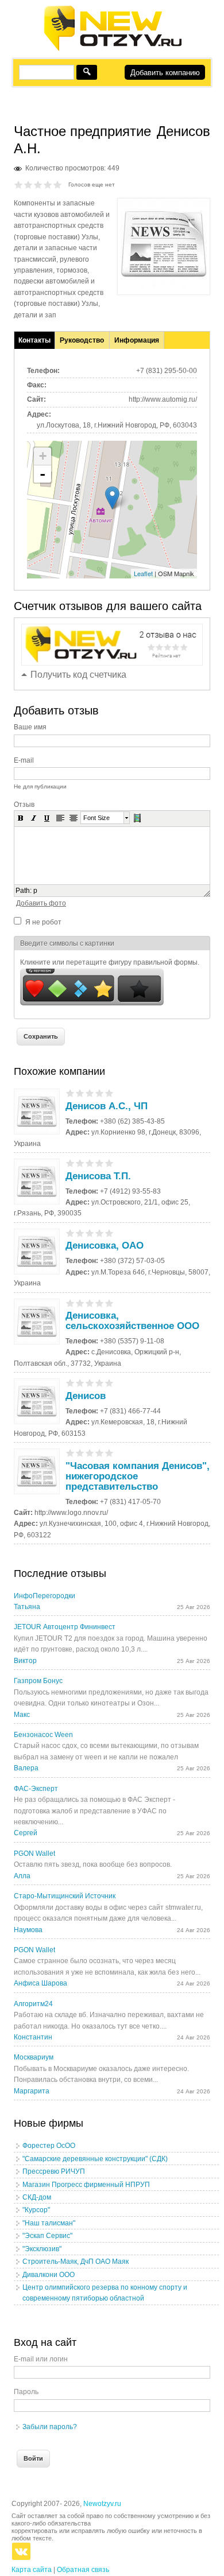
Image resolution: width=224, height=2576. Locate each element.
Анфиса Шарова (40, 1983)
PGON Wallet (34, 1854)
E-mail (24, 760)
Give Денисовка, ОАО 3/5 (90, 1233)
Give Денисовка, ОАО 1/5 (70, 1233)
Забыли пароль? (50, 2427)
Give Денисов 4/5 (100, 1383)
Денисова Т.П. (98, 1176)
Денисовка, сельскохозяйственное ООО (132, 1321)
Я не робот (43, 922)
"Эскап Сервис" (47, 2236)
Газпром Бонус (38, 1681)
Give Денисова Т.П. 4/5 (100, 1163)
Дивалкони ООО (49, 2275)
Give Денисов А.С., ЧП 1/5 (70, 1093)
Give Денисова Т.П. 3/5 (90, 1163)
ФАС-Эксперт (36, 1789)
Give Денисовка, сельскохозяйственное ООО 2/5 (80, 1303)
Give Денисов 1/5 (70, 1383)
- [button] (43, 474)
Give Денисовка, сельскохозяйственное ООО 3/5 (90, 1303)
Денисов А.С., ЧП (107, 1106)
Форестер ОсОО (49, 2146)
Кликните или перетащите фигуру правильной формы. (110, 962)
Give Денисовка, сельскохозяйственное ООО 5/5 (109, 1303)
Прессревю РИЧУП (54, 2171)
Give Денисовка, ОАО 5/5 (109, 1233)
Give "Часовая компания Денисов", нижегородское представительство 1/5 (70, 1453)
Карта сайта (32, 2570)
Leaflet (143, 573)
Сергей (26, 1833)
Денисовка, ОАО (105, 1246)
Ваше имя (30, 727)
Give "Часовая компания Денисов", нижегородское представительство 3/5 (90, 1453)
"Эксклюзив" (42, 2249)
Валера (26, 1768)
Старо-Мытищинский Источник (65, 1896)
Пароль (26, 2392)
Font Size (96, 818)
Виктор (25, 1661)
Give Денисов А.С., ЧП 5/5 (109, 1093)
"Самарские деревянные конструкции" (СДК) (95, 2159)
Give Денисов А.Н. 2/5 (28, 184)
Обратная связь (83, 2570)
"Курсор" (36, 2210)
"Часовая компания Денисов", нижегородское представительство (138, 1476)
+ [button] (43, 456)
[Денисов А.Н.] (164, 285)
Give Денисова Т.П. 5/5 (109, 1163)
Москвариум (34, 2057)
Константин (33, 2037)
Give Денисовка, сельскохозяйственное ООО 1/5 (70, 1303)
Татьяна (27, 1607)
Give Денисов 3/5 (90, 1383)
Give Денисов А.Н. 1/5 (19, 184)
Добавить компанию (165, 73)
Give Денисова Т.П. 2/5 (80, 1163)
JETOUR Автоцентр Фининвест (65, 1627)
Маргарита (32, 2091)
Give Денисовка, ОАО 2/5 (80, 1233)
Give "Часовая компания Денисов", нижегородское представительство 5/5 (109, 1453)
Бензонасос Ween (43, 1735)
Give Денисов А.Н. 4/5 (48, 184)
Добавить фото (41, 903)
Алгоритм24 (33, 2004)
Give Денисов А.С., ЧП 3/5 (90, 1093)
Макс (22, 1715)
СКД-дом (37, 2197)
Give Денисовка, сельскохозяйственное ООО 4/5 (100, 1303)
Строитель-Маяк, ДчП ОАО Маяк (76, 2262)
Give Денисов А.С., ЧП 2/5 (80, 1093)
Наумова (28, 1930)
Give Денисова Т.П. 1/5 (70, 1163)
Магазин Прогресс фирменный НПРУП (86, 2185)
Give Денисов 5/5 (109, 1383)
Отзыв (24, 805)
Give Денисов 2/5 (80, 1383)
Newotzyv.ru (102, 2504)
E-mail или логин (41, 2359)
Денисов (86, 1396)
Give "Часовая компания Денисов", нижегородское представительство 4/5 (100, 1453)
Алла (22, 1876)
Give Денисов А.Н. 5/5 (58, 184)
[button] (21, 818)
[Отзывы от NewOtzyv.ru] (112, 49)
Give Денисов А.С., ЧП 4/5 (100, 1093)
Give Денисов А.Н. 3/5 (38, 184)
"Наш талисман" (49, 2223)
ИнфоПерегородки (45, 1596)
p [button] (35, 891)
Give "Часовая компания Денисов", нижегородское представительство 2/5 (80, 1453)
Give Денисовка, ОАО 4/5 (100, 1233)
